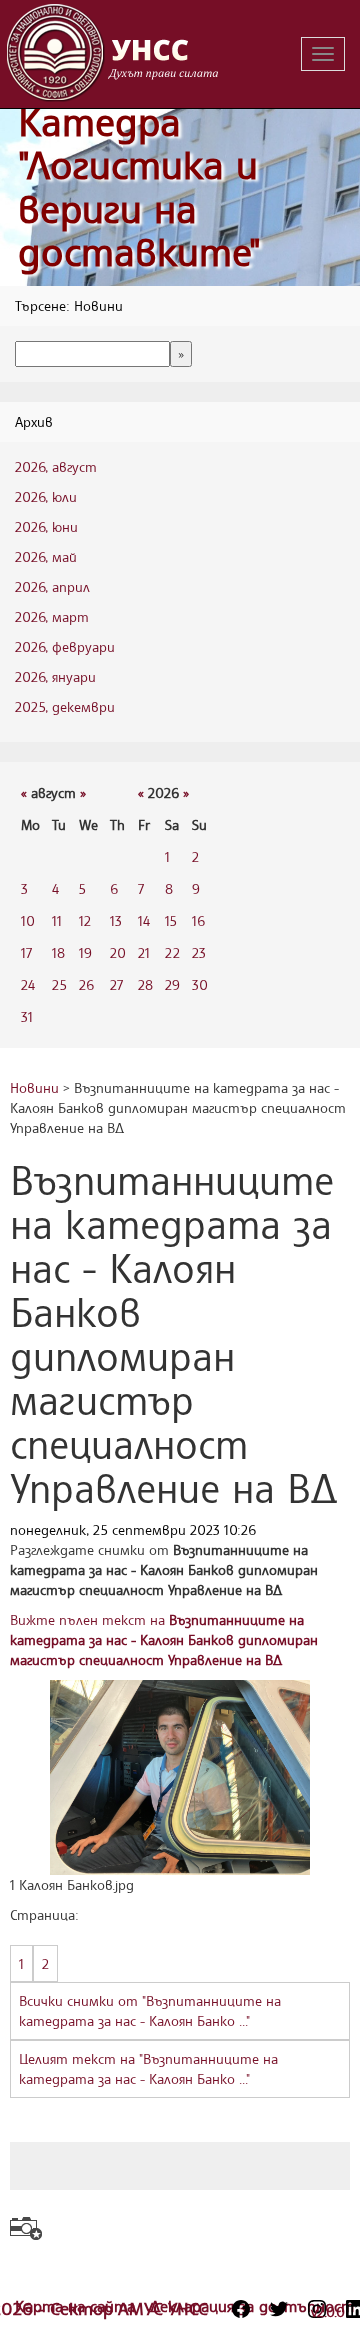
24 (28, 984)
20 (118, 952)
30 (200, 984)
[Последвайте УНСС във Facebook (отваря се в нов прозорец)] (241, 2309)
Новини (34, 1087)
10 (28, 920)
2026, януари (55, 676)
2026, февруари (65, 646)
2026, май (46, 556)
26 (86, 984)
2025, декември (65, 706)
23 (199, 952)
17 (26, 952)
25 (59, 984)
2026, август (56, 466)
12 (85, 920)
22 (172, 952)
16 (198, 920)
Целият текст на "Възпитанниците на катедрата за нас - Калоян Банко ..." (148, 2068)
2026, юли (46, 496)
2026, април (52, 586)
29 (172, 984)
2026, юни (46, 526)
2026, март (52, 616)
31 (27, 1016)
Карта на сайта (77, 2306)
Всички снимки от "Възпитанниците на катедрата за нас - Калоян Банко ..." (150, 2010)
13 (116, 920)
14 (144, 920)
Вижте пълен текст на (164, 1639)
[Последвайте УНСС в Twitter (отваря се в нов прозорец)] (279, 2309)
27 (116, 984)
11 (57, 920)
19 (85, 952)
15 (171, 920)
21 (144, 952)
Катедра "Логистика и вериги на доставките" (139, 187)
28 (145, 984)
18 (58, 952)
